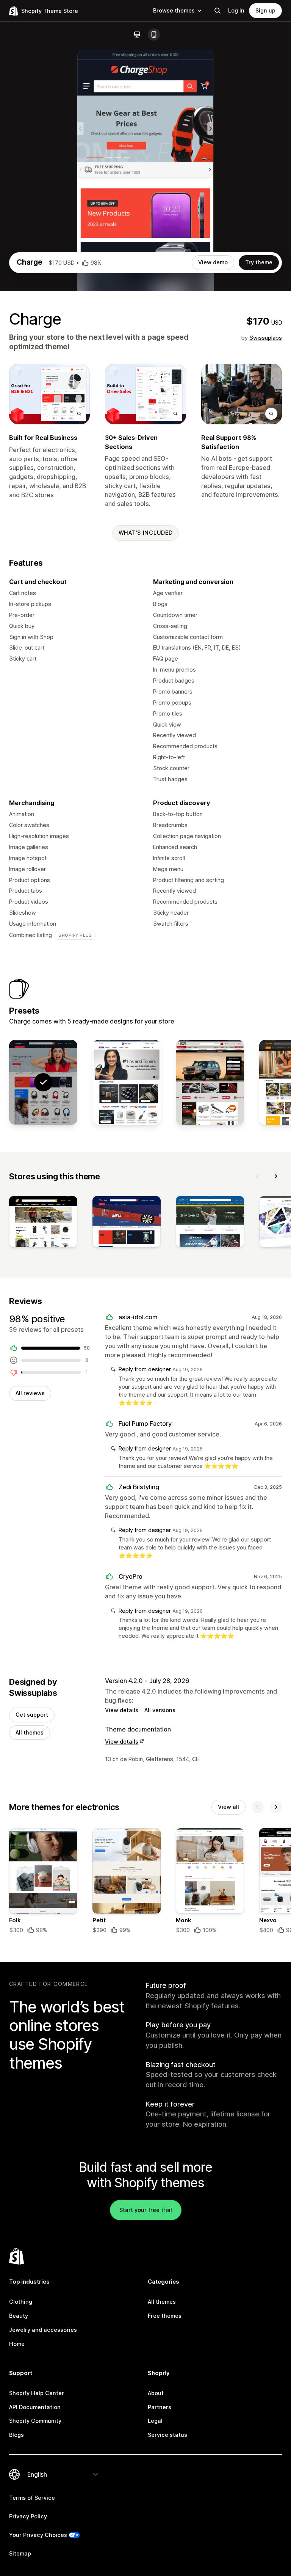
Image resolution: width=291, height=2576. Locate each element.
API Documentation (35, 2407)
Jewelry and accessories (43, 2330)
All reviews (30, 1393)
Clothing (21, 2302)
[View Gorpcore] (127, 1082)
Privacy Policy (28, 2516)
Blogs (16, 2435)
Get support (32, 1715)
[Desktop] (137, 35)
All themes (30, 1732)
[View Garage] (210, 1082)
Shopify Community (35, 2421)
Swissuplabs (266, 338)
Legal (155, 2421)
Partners (160, 2407)
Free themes (165, 2316)
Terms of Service (32, 2498)
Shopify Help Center (37, 2393)
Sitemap (20, 2553)
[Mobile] (154, 35)
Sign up (265, 10)
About (156, 2393)
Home (17, 2344)
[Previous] (258, 1176)
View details (122, 1710)
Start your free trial (146, 2210)
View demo (213, 262)
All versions (160, 1710)
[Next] (276, 1176)
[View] (43, 1223)
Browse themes (174, 10)
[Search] (217, 11)
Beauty (19, 2316)
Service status (167, 2435)
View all (228, 1807)
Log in (236, 10)
